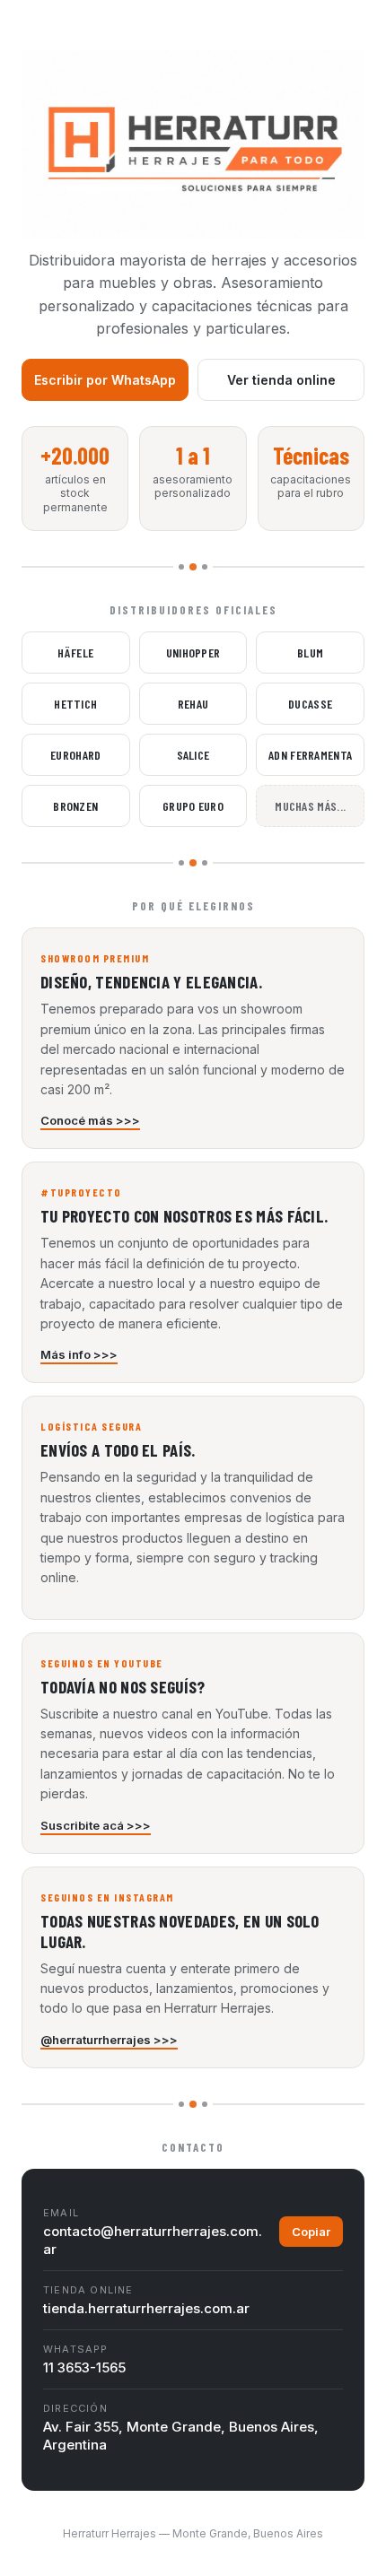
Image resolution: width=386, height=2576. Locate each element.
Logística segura (91, 1426)
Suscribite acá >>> (96, 1825)
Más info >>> (79, 1354)
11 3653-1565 (84, 2367)
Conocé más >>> (90, 1120)
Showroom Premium (95, 958)
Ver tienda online (281, 380)
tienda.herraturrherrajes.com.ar (146, 2308)
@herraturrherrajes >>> (109, 2040)
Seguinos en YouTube (102, 1663)
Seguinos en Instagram (107, 1897)
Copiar (311, 2232)
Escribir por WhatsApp (105, 380)
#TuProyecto (81, 1192)
